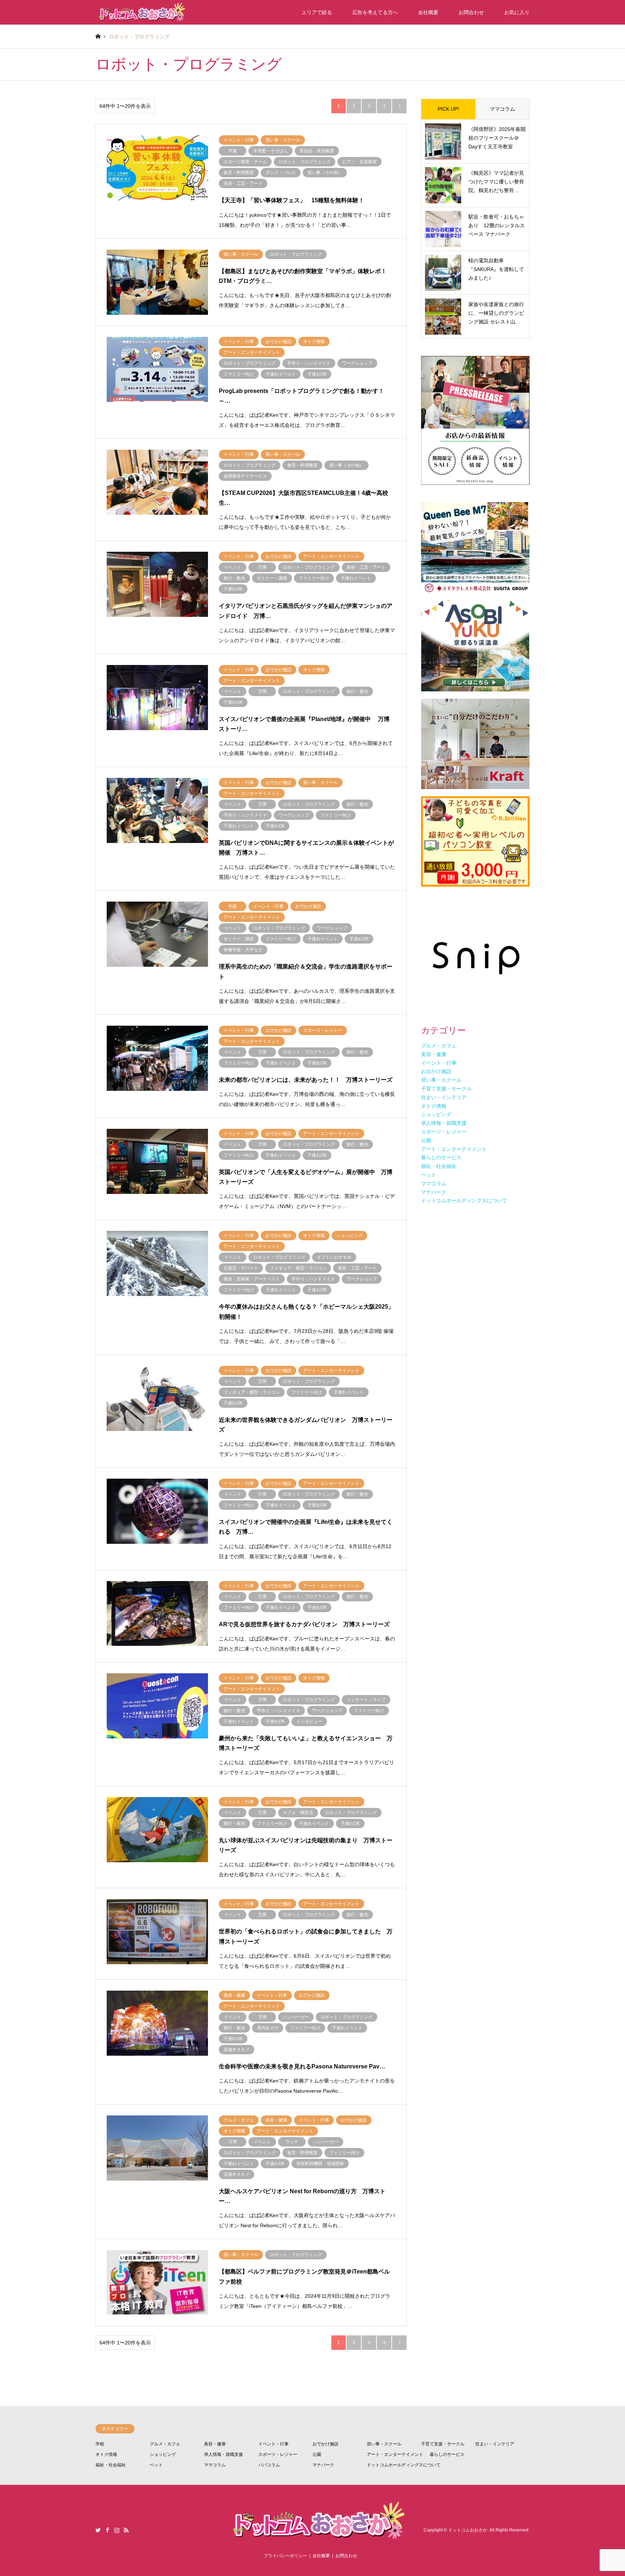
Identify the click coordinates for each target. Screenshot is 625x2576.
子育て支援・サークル (443, 2444)
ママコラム (502, 109)
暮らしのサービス (447, 2454)
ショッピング (163, 2454)
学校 (100, 2444)
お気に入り (517, 12)
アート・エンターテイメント (395, 2454)
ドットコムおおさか (468, 2530)
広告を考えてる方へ (375, 12)
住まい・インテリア (495, 2444)
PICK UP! (448, 109)
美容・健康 (215, 2444)
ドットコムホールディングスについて (404, 2465)
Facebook (107, 2530)
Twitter (98, 2530)
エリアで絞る (317, 12)
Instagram (117, 2530)
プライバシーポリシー (285, 2556)
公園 (317, 2454)
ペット (156, 2465)
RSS (126, 2530)
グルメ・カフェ (165, 2444)
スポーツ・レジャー (278, 2454)
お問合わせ (471, 12)
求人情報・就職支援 (224, 2454)
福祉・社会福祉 (111, 2465)
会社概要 (428, 12)
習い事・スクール (384, 2444)
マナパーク (323, 2465)
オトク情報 (106, 2454)
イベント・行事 (273, 2444)
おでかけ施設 (326, 2444)
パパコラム (269, 2465)
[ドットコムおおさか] (141, 12)
